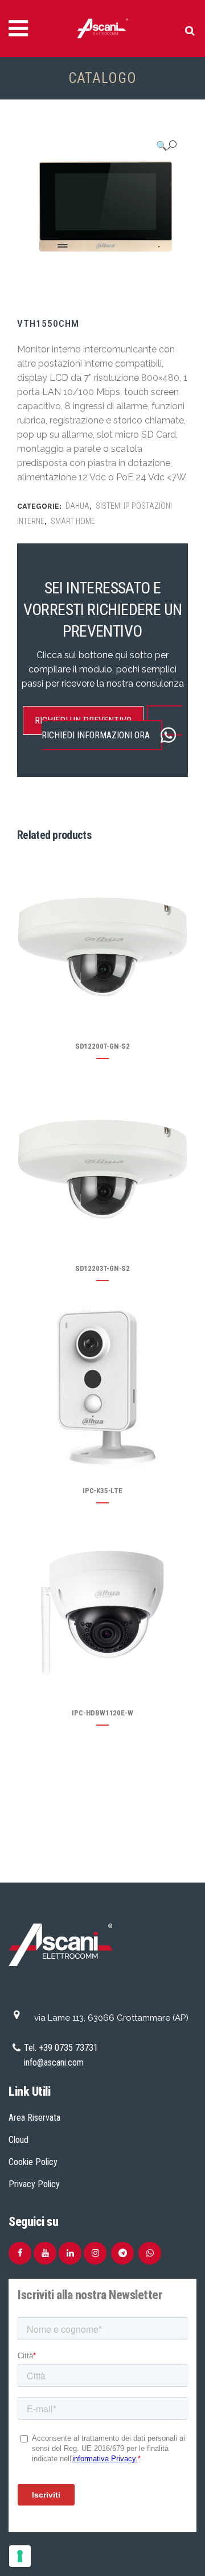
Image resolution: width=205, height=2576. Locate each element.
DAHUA (77, 506)
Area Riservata (34, 2118)
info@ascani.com (54, 2062)
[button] (166, 146)
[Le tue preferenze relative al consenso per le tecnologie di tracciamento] (20, 2556)
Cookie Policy (33, 2162)
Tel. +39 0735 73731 (61, 2048)
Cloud (19, 2140)
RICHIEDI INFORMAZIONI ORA (96, 735)
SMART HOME (73, 521)
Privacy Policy (34, 2184)
